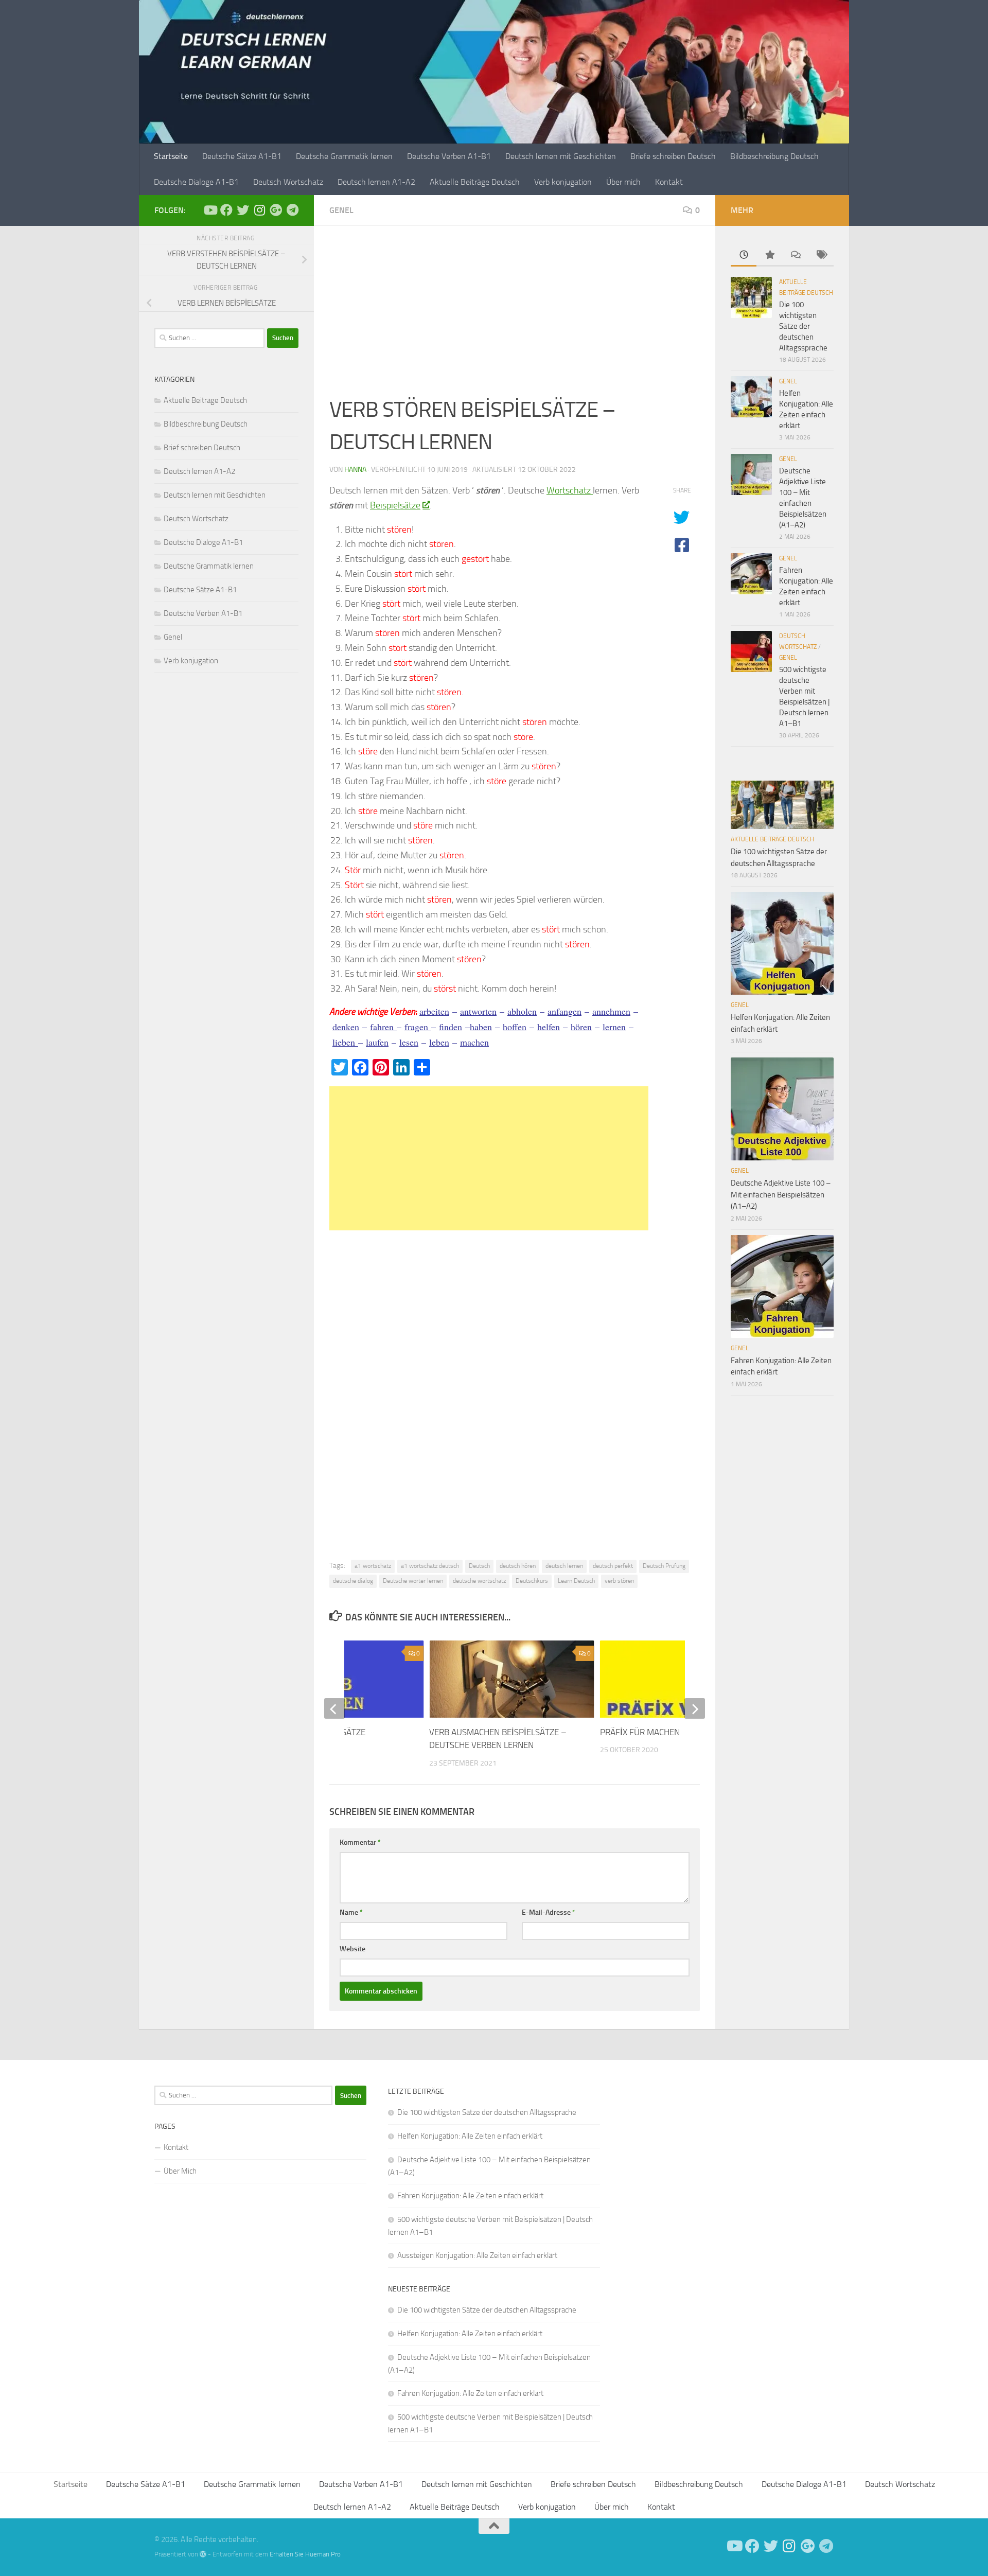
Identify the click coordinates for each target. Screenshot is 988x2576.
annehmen (611, 1011)
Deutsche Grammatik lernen (344, 156)
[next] (695, 1708)
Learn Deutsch (576, 1581)
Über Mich (180, 2171)
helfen (549, 1027)
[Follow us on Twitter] (243, 210)
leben (439, 1042)
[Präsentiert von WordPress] (203, 2554)
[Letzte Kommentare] (795, 255)
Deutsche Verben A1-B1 (449, 156)
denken (346, 1027)
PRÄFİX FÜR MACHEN (640, 1732)
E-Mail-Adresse (549, 1912)
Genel (341, 210)
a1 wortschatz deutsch (430, 1566)
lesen (409, 1042)
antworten (478, 1011)
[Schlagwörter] (821, 255)
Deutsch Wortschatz (288, 182)
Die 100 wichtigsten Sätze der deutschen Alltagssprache (803, 326)
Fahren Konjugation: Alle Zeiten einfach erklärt (470, 2196)
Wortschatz (570, 490)
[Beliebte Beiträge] (769, 255)
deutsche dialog (353, 1581)
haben (481, 1027)
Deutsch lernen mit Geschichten (561, 156)
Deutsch (479, 1566)
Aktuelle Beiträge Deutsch (475, 182)
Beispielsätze (395, 505)
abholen (522, 1011)
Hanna (355, 470)
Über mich (623, 182)
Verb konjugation (563, 182)
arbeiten (434, 1011)
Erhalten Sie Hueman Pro (305, 2554)
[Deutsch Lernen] (210, 210)
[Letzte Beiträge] (744, 255)
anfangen (564, 1011)
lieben (345, 1042)
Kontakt (669, 182)
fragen (418, 1027)
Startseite (171, 156)
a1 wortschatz (373, 1566)
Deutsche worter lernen (413, 1581)
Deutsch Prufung (664, 1566)
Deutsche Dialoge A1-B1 (196, 182)
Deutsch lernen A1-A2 (376, 182)
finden (451, 1027)
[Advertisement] (515, 317)
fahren (383, 1027)
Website (352, 1949)
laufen (377, 1042)
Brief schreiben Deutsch (202, 448)
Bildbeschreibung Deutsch (774, 156)
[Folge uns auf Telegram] (292, 210)
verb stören (619, 1581)
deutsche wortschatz (479, 1581)
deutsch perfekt (613, 1566)
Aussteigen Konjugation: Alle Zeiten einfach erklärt (477, 2255)
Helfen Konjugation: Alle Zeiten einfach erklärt (470, 2136)
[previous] (334, 1708)
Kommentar (360, 1842)
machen (474, 1042)
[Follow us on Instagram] (259, 210)
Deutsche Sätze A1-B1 (242, 156)
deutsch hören (518, 1566)
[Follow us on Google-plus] (276, 210)
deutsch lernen (564, 1566)
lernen (614, 1027)
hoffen (515, 1027)
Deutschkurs (532, 1581)
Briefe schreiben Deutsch (673, 156)
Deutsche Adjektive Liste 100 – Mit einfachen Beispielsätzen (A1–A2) (781, 1195)
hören (581, 1027)
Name (351, 1912)
